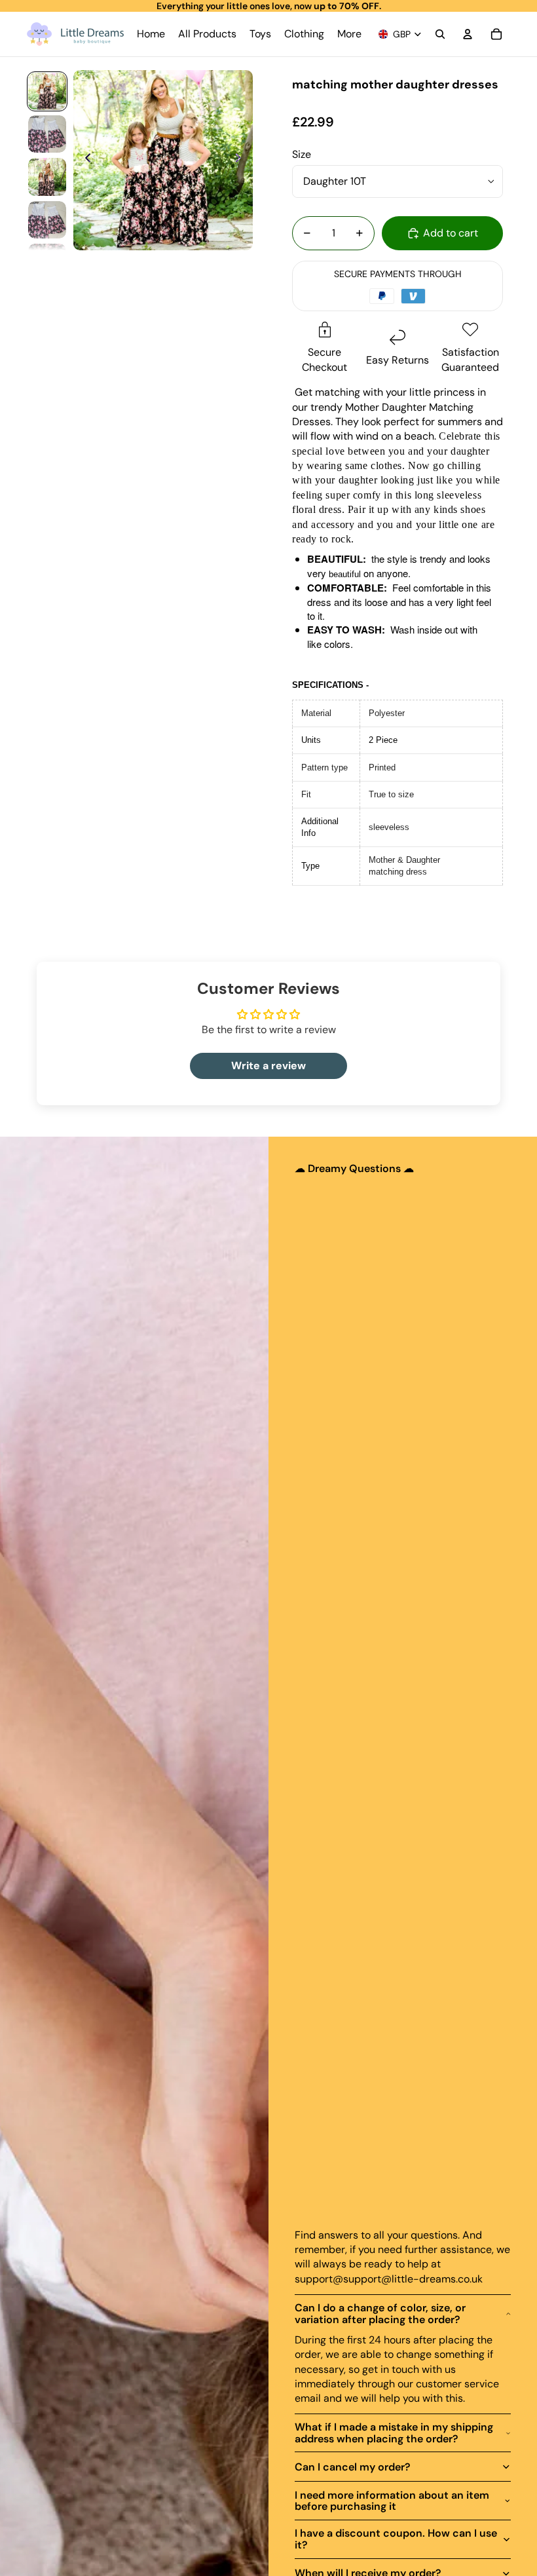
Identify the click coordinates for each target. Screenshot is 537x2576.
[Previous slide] (84, 160)
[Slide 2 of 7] (47, 134)
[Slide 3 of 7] (47, 177)
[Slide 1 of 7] (47, 91)
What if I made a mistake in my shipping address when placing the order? (394, 2433)
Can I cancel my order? (353, 2467)
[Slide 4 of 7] (47, 220)
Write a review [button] (268, 1066)
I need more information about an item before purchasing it (392, 2501)
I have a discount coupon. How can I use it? (396, 2539)
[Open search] (440, 34)
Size (302, 154)
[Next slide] (242, 160)
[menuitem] (349, 34)
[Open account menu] (468, 34)
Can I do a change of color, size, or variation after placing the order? (380, 2314)
